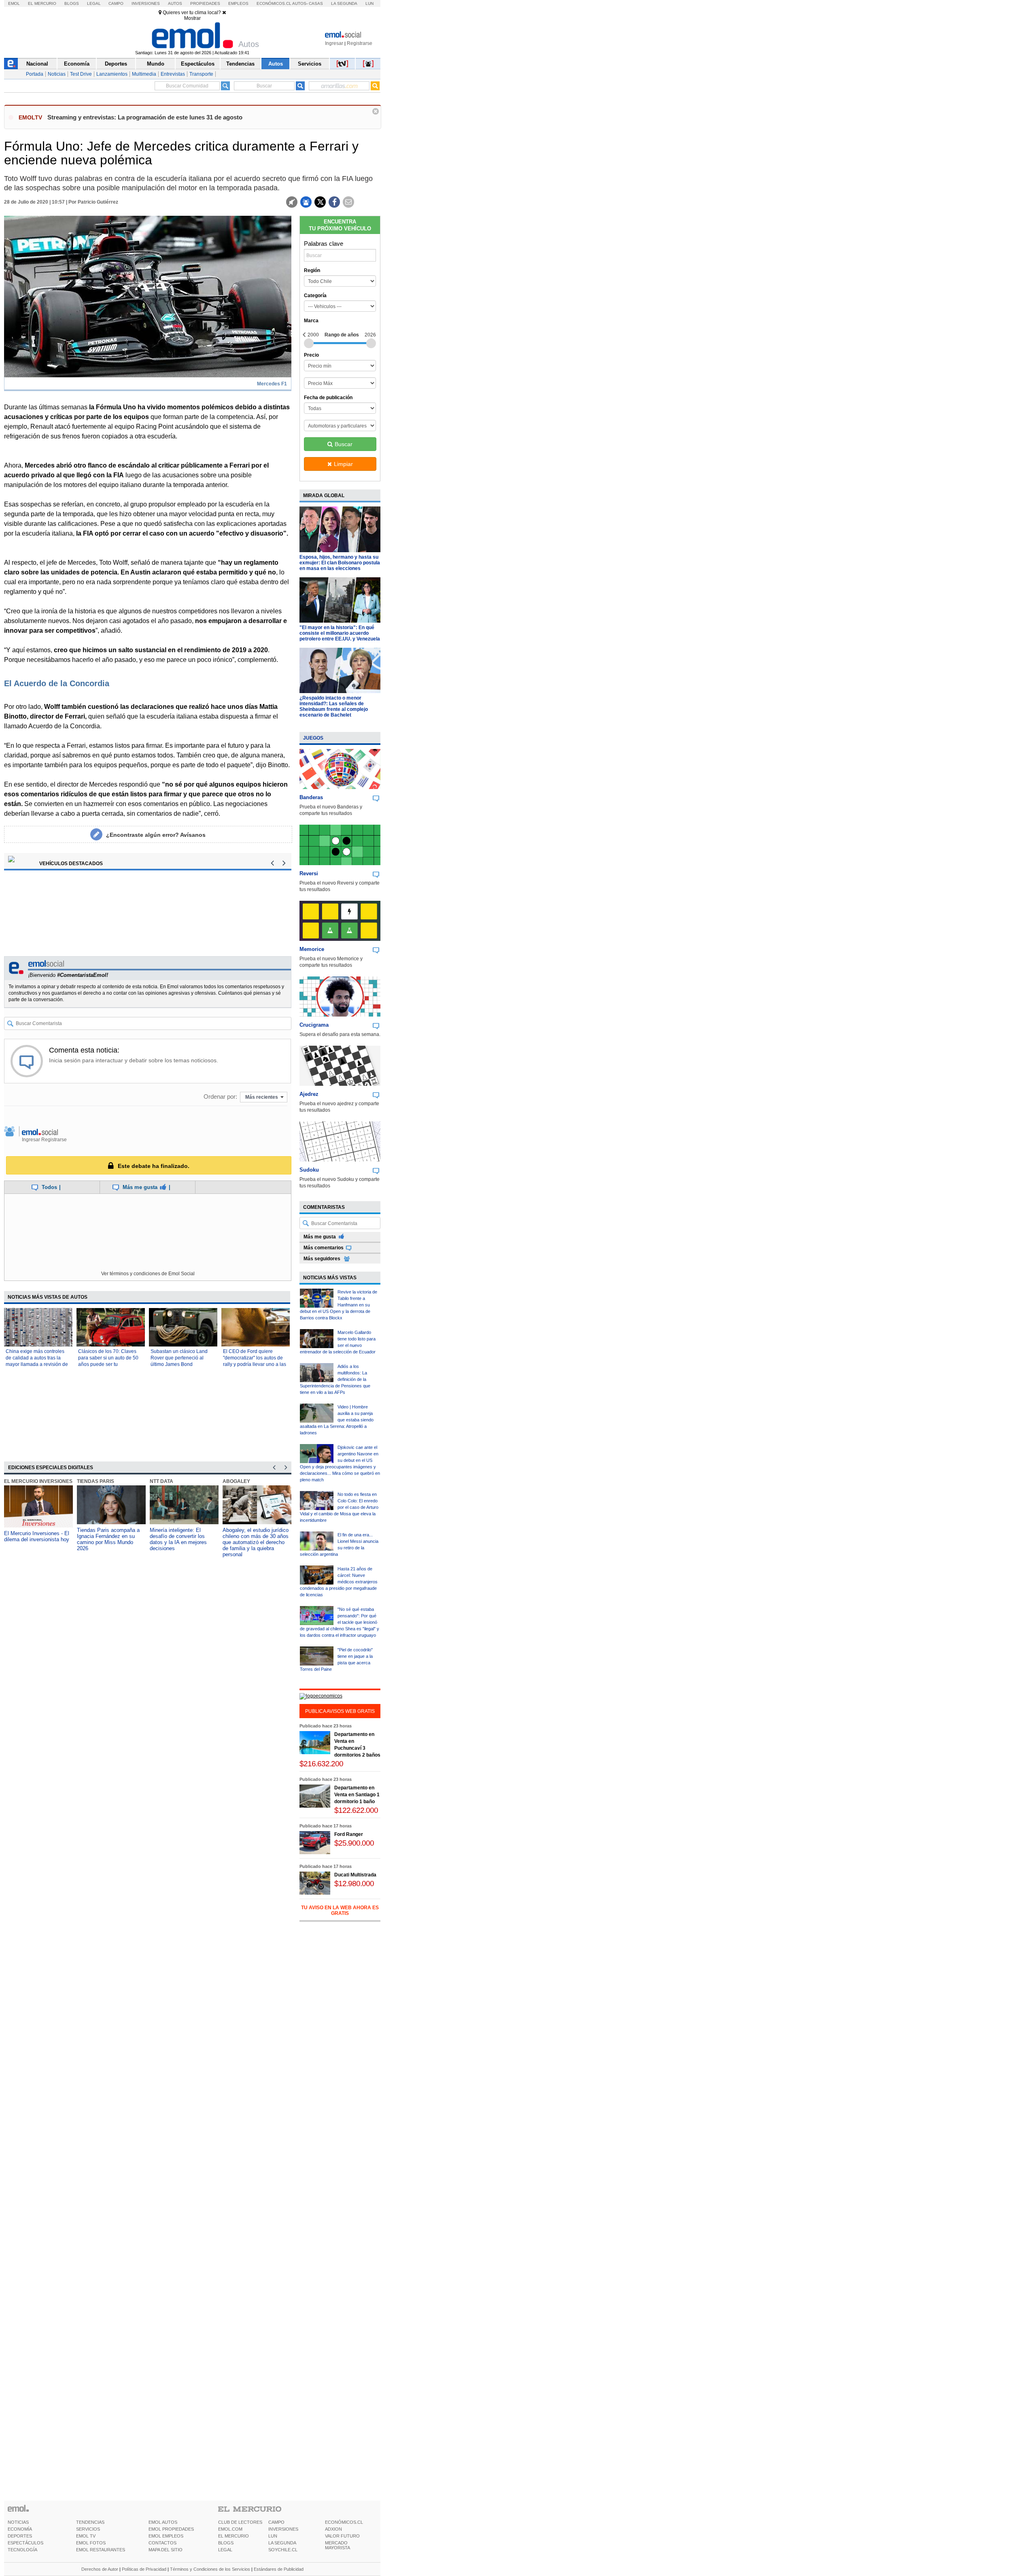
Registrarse (360, 43)
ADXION (333, 2529)
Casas (316, 3)
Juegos (313, 738)
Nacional (37, 64)
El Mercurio (42, 3)
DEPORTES (20, 2536)
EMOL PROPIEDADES (171, 2529)
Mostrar (192, 18)
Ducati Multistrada (355, 1875)
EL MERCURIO (234, 2536)
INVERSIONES (283, 2529)
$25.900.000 (354, 1843)
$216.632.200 (321, 1764)
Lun (369, 3)
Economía (77, 64)
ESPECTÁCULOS (25, 2543)
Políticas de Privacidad (144, 2569)
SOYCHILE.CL (283, 2550)
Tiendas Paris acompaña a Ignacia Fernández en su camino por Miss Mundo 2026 (108, 1539)
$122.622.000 (356, 1810)
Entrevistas (173, 74)
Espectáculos (198, 64)
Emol (14, 3)
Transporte (201, 74)
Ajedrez (309, 1094)
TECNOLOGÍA (22, 2550)
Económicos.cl (274, 3)
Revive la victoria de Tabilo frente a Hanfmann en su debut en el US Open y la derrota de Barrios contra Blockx (339, 1305)
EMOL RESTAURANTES (101, 2550)
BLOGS (226, 2543)
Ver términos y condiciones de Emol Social (148, 1274)
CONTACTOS (162, 2543)
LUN (273, 2536)
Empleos (238, 3)
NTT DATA (161, 1481)
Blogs (72, 3)
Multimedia (144, 74)
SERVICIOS (88, 2529)
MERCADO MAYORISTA (338, 2545)
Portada (35, 74)
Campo (116, 3)
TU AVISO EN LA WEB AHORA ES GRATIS (340, 1910)
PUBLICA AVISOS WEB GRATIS (340, 1711)
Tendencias (240, 64)
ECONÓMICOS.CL (344, 2522)
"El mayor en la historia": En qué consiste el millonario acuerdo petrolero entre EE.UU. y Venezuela (340, 633)
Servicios (310, 64)
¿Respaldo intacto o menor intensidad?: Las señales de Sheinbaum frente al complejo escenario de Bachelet (334, 706)
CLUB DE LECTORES (240, 2522)
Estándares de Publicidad (279, 2569)
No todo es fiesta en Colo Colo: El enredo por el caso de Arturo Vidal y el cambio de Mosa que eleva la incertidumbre (339, 1507)
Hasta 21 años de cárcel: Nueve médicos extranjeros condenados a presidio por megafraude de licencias (339, 1582)
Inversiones (146, 3)
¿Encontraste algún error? (156, 835)
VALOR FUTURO (342, 2536)
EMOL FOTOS (91, 2543)
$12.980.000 (354, 1884)
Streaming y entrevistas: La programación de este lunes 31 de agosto (145, 117)
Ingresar (334, 43)
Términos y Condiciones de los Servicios (210, 2569)
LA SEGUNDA (282, 2543)
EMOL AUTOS (163, 2522)
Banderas (311, 797)
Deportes (116, 64)
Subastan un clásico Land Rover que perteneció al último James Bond (179, 1358)
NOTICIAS (18, 2522)
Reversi (309, 873)
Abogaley (236, 1481)
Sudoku (309, 1170)
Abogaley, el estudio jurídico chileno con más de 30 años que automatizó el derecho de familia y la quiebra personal (256, 1542)
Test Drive (81, 74)
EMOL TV (86, 2536)
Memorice (312, 949)
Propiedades (205, 3)
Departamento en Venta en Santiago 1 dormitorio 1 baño (357, 1795)
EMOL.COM (230, 2529)
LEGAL (225, 2550)
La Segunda (344, 3)
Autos (175, 3)
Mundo (156, 64)
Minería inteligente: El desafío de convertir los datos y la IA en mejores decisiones (178, 1539)
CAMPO (276, 2522)
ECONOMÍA (20, 2529)
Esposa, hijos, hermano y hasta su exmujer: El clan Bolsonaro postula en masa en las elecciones (340, 563)
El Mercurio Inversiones (38, 1481)
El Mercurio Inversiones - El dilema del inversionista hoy (37, 1536)
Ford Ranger (349, 1834)
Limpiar (343, 464)
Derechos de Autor (100, 2569)
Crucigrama (314, 1025)
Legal (94, 3)
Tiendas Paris (96, 1481)
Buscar (344, 444)
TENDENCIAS (90, 2522)
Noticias (57, 74)
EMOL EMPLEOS (166, 2536)
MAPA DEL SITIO (166, 2550)
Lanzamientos (112, 74)
